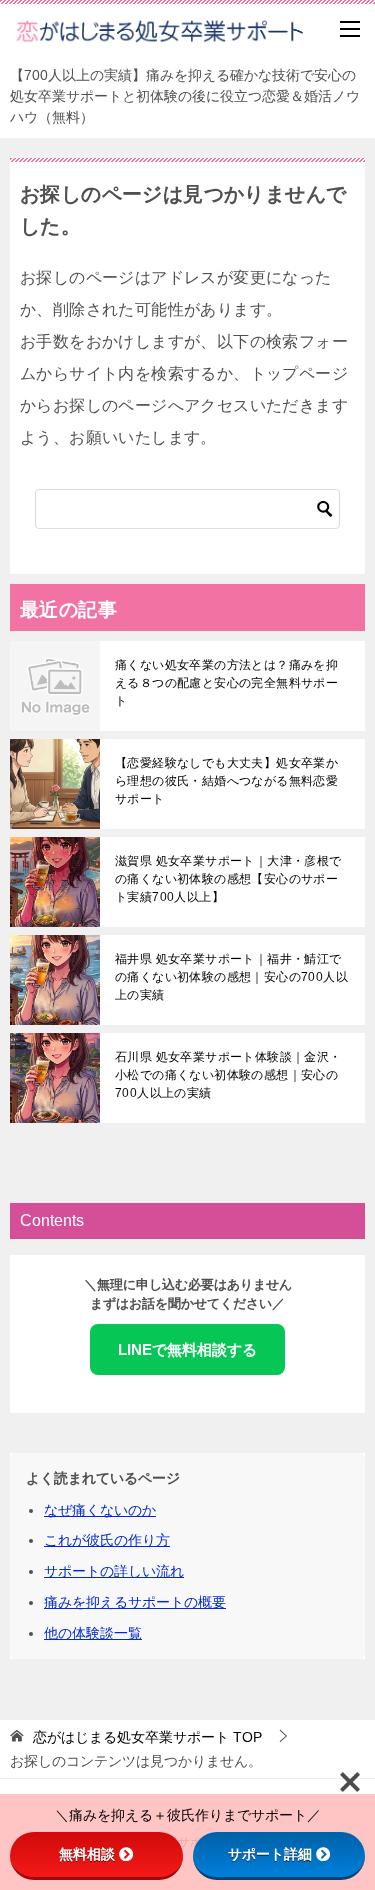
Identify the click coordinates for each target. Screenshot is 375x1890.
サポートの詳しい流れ (114, 1571)
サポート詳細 (270, 1854)
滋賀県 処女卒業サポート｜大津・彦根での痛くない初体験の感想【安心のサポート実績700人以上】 (228, 879)
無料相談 (87, 1854)
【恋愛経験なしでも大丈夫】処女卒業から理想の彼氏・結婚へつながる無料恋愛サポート (226, 781)
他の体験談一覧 (93, 1633)
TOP (147, 1737)
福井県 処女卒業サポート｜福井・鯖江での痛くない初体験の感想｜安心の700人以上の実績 (231, 977)
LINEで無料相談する (187, 1349)
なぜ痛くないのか (100, 1510)
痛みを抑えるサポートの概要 (135, 1602)
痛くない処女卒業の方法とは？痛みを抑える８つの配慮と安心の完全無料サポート (226, 683)
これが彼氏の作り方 (107, 1540)
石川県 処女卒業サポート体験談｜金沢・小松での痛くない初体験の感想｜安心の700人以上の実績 (228, 1075)
